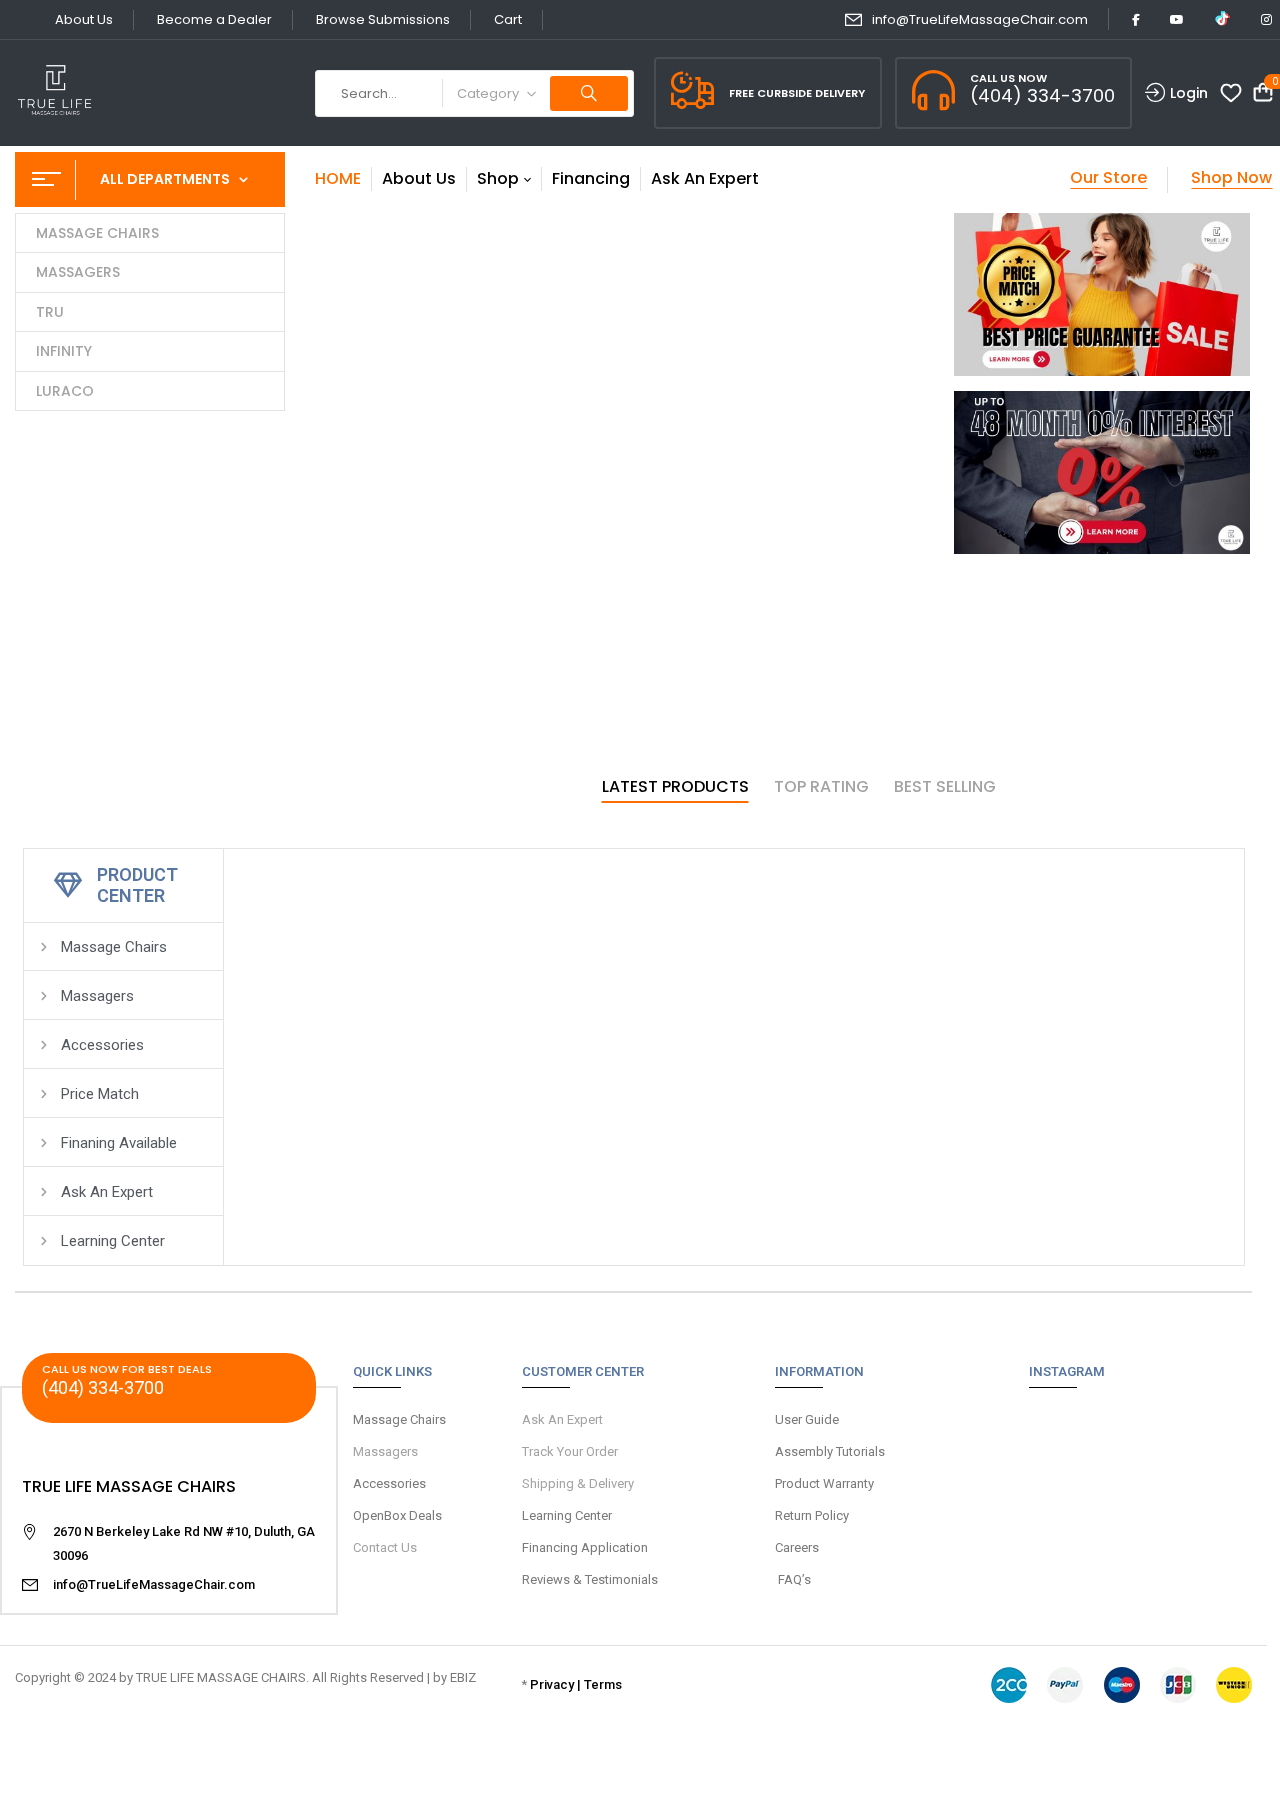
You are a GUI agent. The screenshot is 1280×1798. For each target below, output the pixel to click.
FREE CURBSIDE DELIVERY (797, 93)
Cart (508, 19)
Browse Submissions (383, 19)
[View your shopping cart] (1263, 93)
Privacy (552, 1684)
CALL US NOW (1008, 78)
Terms (603, 1684)
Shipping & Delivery (578, 1483)
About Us (84, 19)
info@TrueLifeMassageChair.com (980, 19)
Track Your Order (570, 1451)
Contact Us (385, 1547)
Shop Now (1231, 177)
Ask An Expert (562, 1419)
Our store (1108, 177)
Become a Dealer (214, 19)
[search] (589, 93)
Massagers (385, 1451)
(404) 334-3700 (1042, 95)
